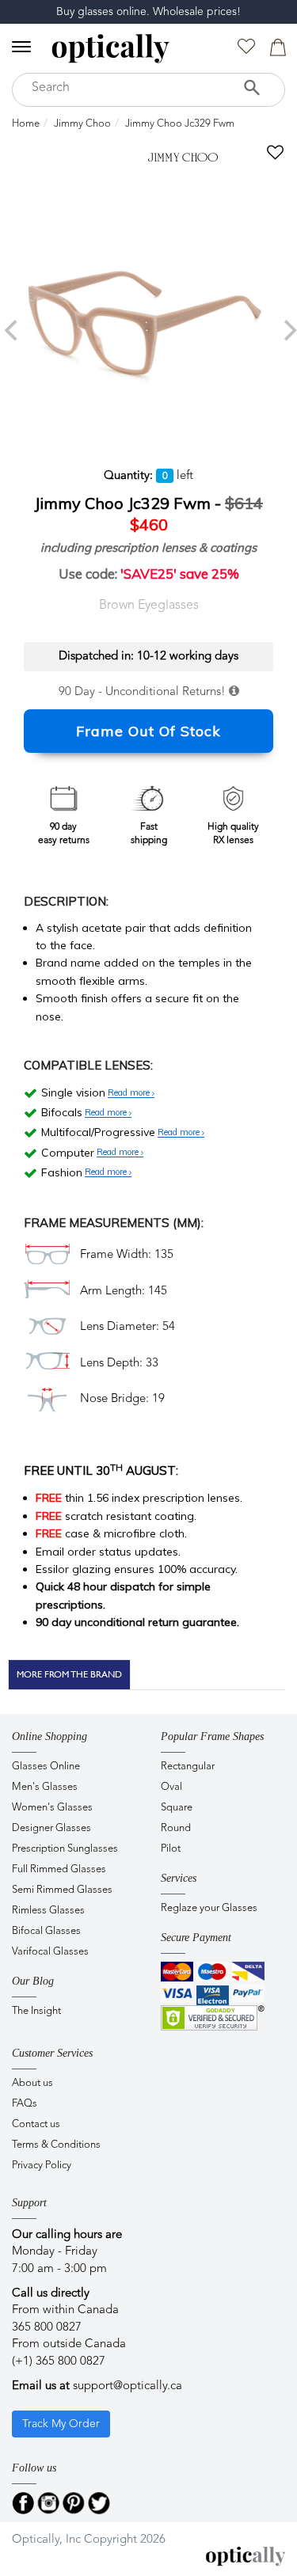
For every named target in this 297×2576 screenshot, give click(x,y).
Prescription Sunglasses (65, 1849)
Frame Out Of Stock (148, 731)
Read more (130, 1093)
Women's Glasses (52, 1808)
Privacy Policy (42, 2166)
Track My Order (61, 2424)
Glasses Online (46, 1767)
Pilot (171, 1849)
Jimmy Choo (82, 124)
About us (32, 2083)
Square (177, 1808)
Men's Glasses (45, 1787)
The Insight (36, 2011)
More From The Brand (69, 1674)
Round (176, 1828)
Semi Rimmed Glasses (62, 1890)
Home (26, 124)
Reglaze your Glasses (209, 1908)
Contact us (36, 2124)
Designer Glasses (51, 1828)
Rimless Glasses (48, 1911)
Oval (171, 1787)
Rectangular (188, 1767)
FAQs (25, 2104)
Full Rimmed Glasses (59, 1869)
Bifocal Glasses (46, 1931)
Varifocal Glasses (50, 1952)
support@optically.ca (128, 2386)
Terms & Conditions (56, 2145)
